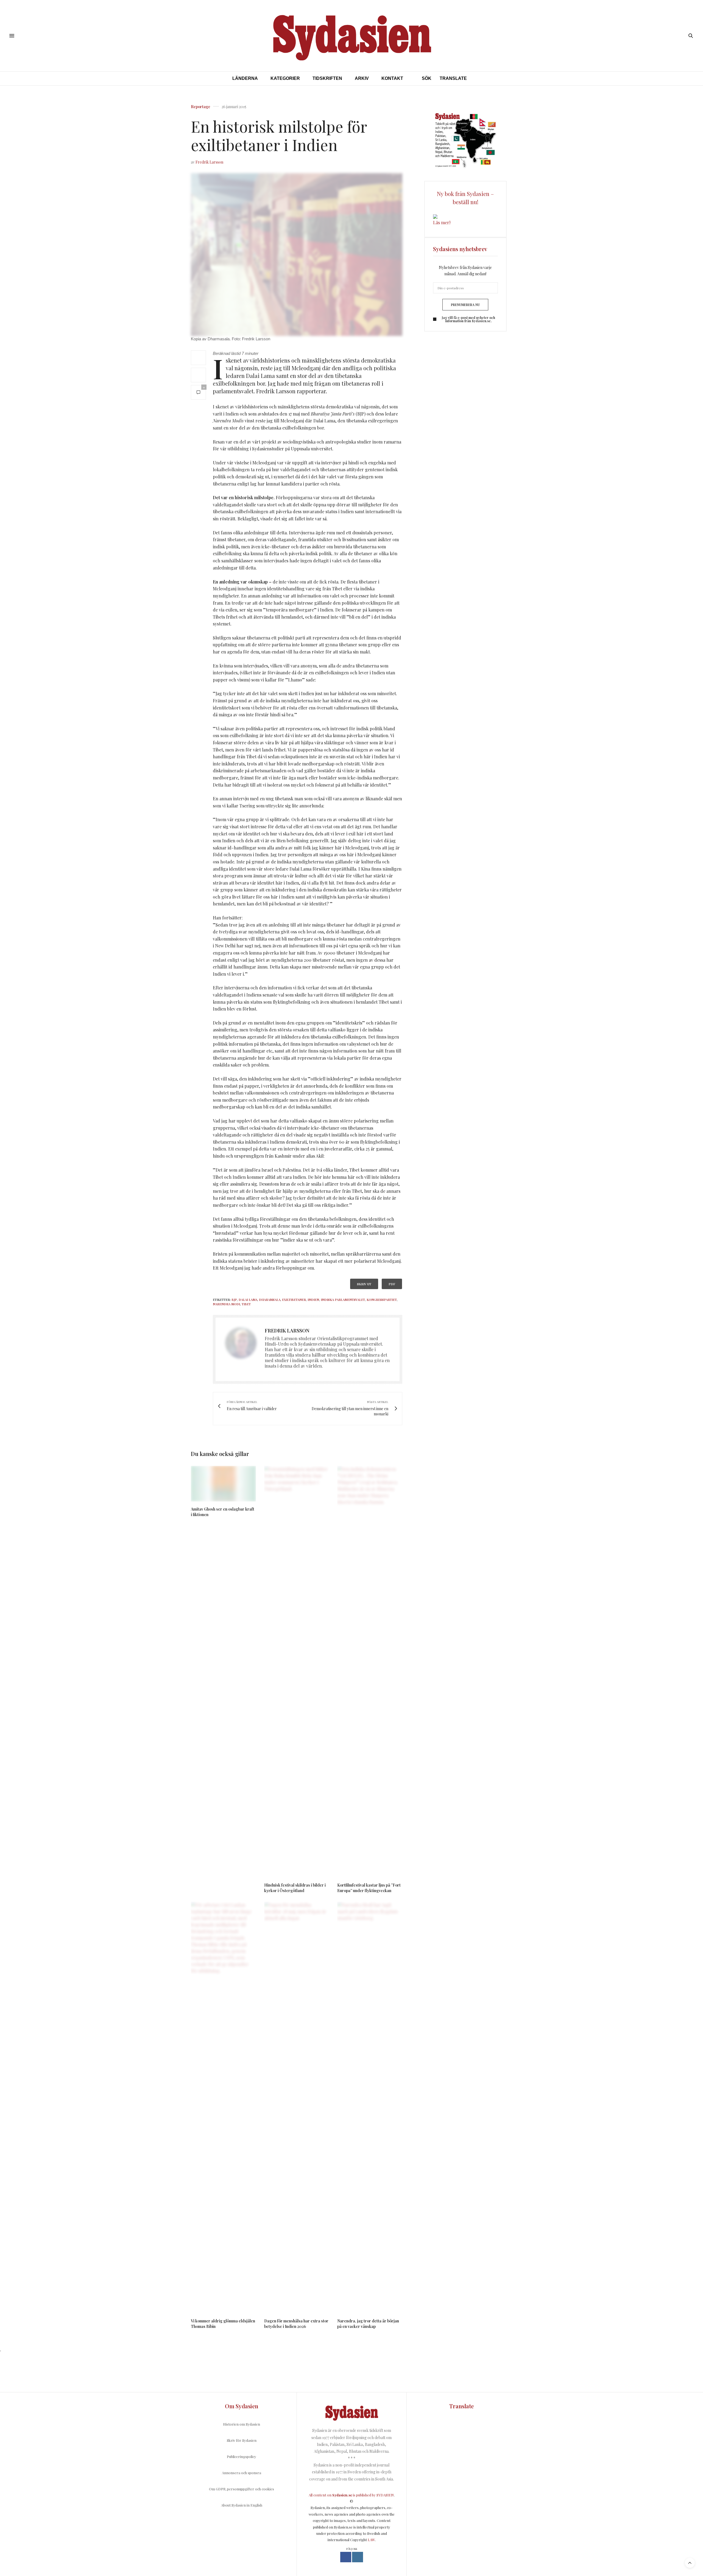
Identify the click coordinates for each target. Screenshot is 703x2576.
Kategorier (285, 78)
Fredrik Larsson (209, 162)
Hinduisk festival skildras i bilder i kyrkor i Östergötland (295, 1888)
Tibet (246, 1304)
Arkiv (362, 78)
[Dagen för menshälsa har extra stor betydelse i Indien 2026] (297, 2108)
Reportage (201, 107)
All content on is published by (343, 2495)
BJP (234, 1300)
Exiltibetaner (294, 1300)
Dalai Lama (248, 1300)
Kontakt (392, 78)
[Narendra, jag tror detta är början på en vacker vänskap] (370, 2108)
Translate (453, 78)
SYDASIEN (385, 2495)
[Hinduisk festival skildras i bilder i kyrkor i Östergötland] (297, 1672)
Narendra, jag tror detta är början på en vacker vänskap (368, 2324)
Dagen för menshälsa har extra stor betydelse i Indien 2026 (296, 2324)
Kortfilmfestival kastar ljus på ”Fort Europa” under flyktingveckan (369, 1888)
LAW (371, 2540)
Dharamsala (270, 1300)
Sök (427, 78)
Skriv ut (364, 1284)
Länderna (245, 78)
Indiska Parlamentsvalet (343, 1300)
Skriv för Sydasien (242, 2440)
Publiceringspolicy (242, 2456)
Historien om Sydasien (242, 2424)
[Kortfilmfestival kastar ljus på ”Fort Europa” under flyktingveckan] (370, 1672)
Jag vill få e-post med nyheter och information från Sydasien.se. (468, 319)
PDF (392, 1284)
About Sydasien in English (242, 2505)
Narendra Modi (226, 1304)
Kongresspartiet (382, 1300)
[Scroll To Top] (690, 2563)
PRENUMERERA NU (465, 305)
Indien (313, 1300)
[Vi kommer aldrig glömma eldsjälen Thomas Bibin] (223, 2108)
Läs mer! (442, 222)
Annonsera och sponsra (242, 2473)
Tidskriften (327, 78)
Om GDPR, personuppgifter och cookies (242, 2489)
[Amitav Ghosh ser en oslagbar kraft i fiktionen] (223, 1484)
